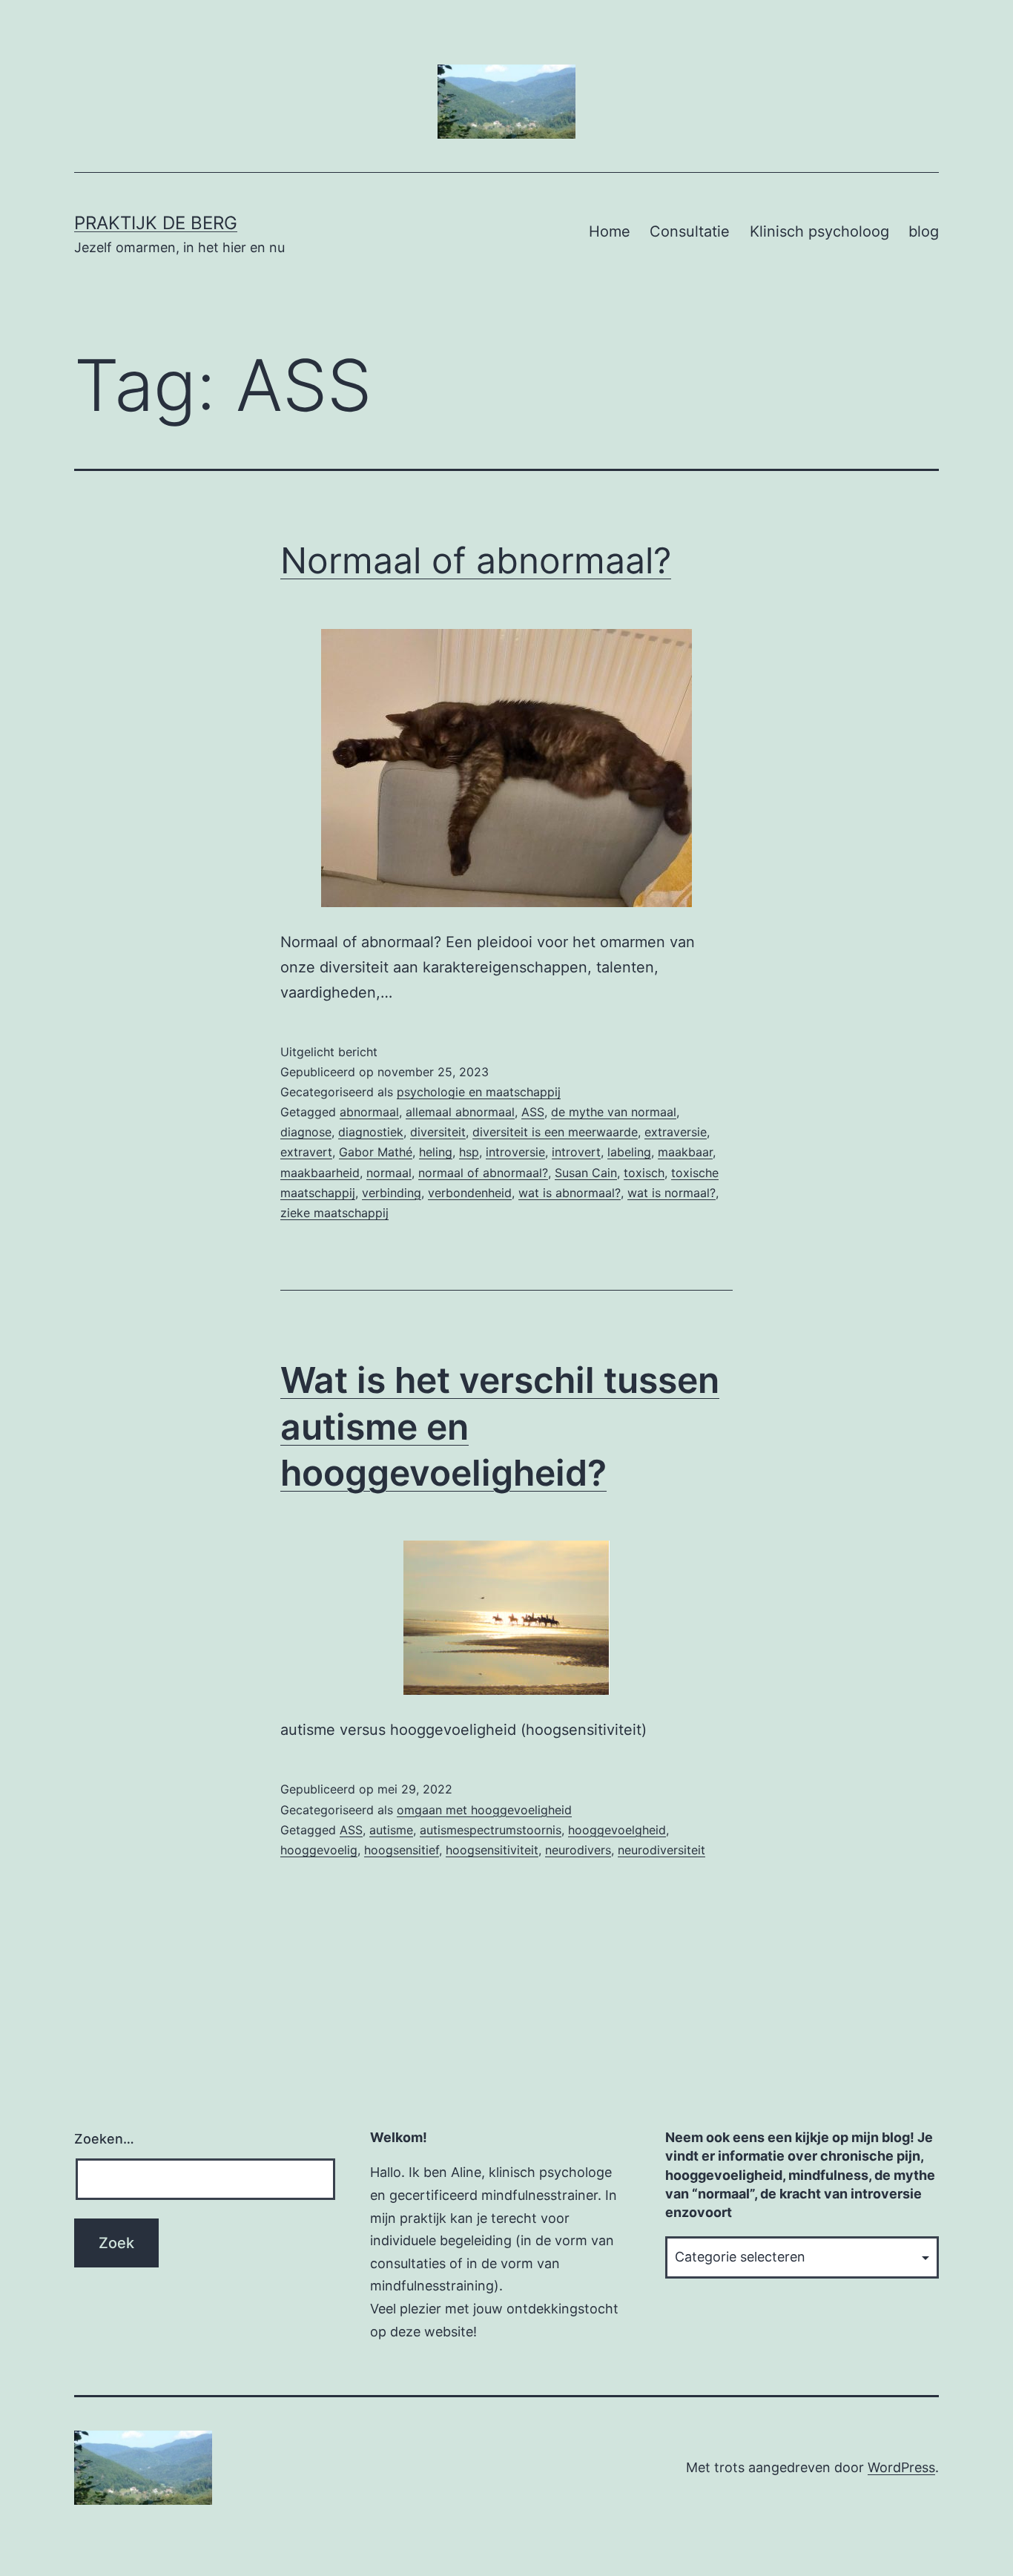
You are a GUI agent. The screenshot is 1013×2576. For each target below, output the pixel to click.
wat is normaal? (672, 1193)
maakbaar (685, 1152)
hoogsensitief (402, 1850)
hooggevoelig (319, 1850)
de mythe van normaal (614, 1112)
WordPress (901, 2467)
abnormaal (369, 1112)
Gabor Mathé (376, 1152)
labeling (629, 1152)
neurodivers (578, 1850)
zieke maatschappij (334, 1213)
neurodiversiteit (661, 1850)
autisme (391, 1830)
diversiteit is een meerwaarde (555, 1132)
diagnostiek (371, 1132)
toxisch (644, 1173)
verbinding (392, 1193)
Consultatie (690, 231)
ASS (533, 1112)
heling (436, 1152)
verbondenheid (470, 1193)
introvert (576, 1152)
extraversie (676, 1132)
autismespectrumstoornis (491, 1830)
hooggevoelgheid (617, 1830)
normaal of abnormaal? (483, 1173)
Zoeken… (104, 2139)
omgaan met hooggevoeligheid (484, 1810)
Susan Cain (586, 1173)
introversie (515, 1152)
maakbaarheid (320, 1173)
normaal (389, 1173)
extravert (306, 1152)
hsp (469, 1152)
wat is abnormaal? (570, 1193)
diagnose (306, 1132)
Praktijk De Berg (156, 223)
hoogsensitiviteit (492, 1850)
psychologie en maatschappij (479, 1092)
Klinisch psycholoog (819, 231)
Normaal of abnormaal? (476, 560)
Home (610, 231)
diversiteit (438, 1132)
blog (924, 231)
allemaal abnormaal (460, 1112)
